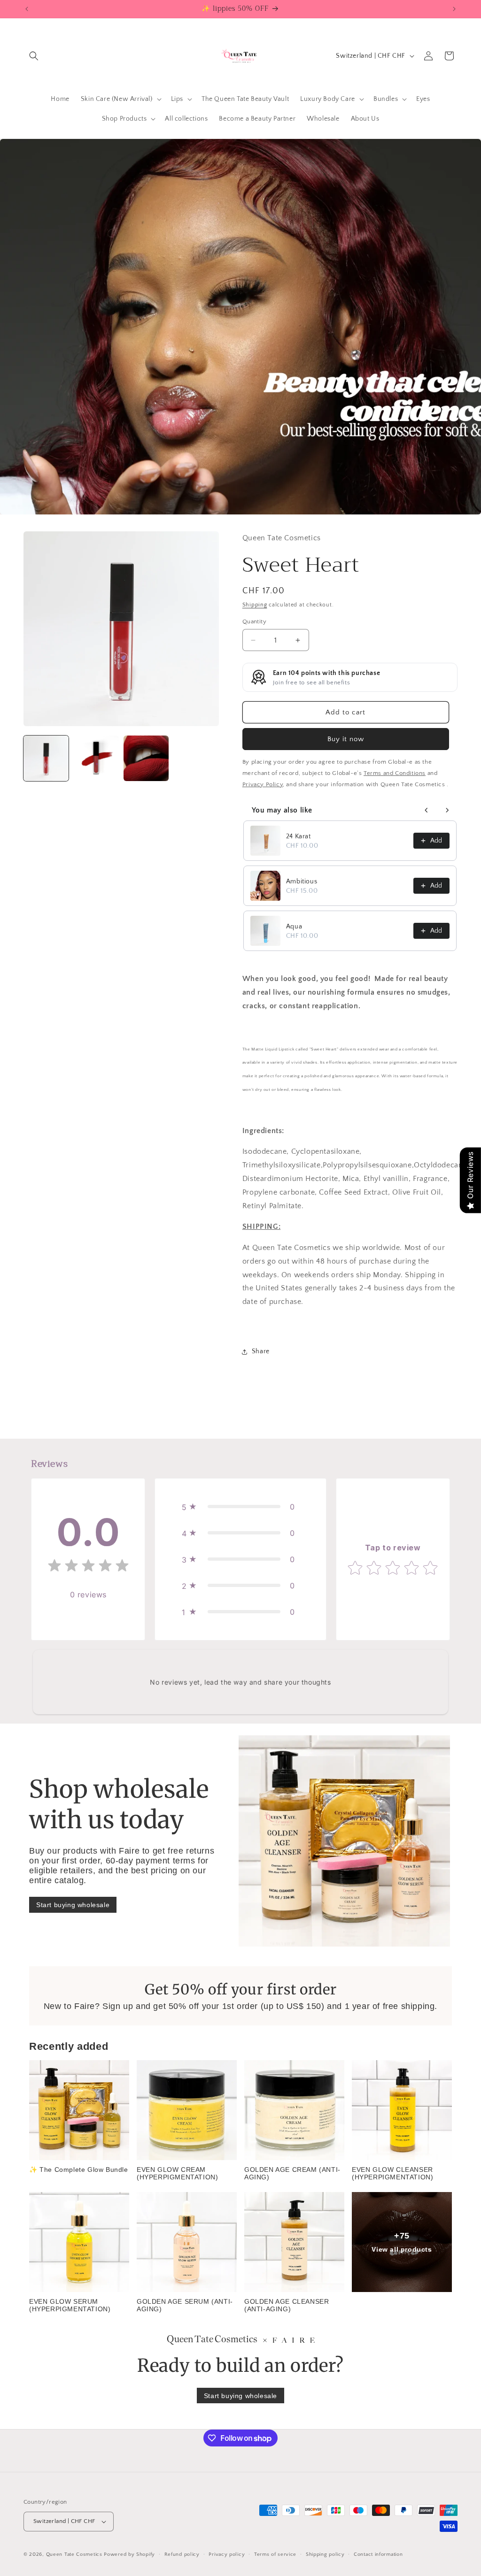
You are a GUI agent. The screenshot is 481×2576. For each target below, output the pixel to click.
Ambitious (302, 882)
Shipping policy (325, 2554)
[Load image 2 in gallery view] (96, 758)
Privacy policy (227, 2554)
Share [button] (261, 1351)
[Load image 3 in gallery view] (146, 758)
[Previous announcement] (27, 9)
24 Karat (299, 836)
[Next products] (447, 810)
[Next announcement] (454, 9)
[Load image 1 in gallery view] (46, 758)
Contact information (378, 2554)
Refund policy (182, 2554)
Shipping (255, 605)
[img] (88, 1568)
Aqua (294, 927)
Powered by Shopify (129, 2554)
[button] (34, 56)
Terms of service (275, 2554)
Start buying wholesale (73, 1905)
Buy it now (346, 739)
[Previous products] (427, 810)
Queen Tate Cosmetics (75, 2554)
